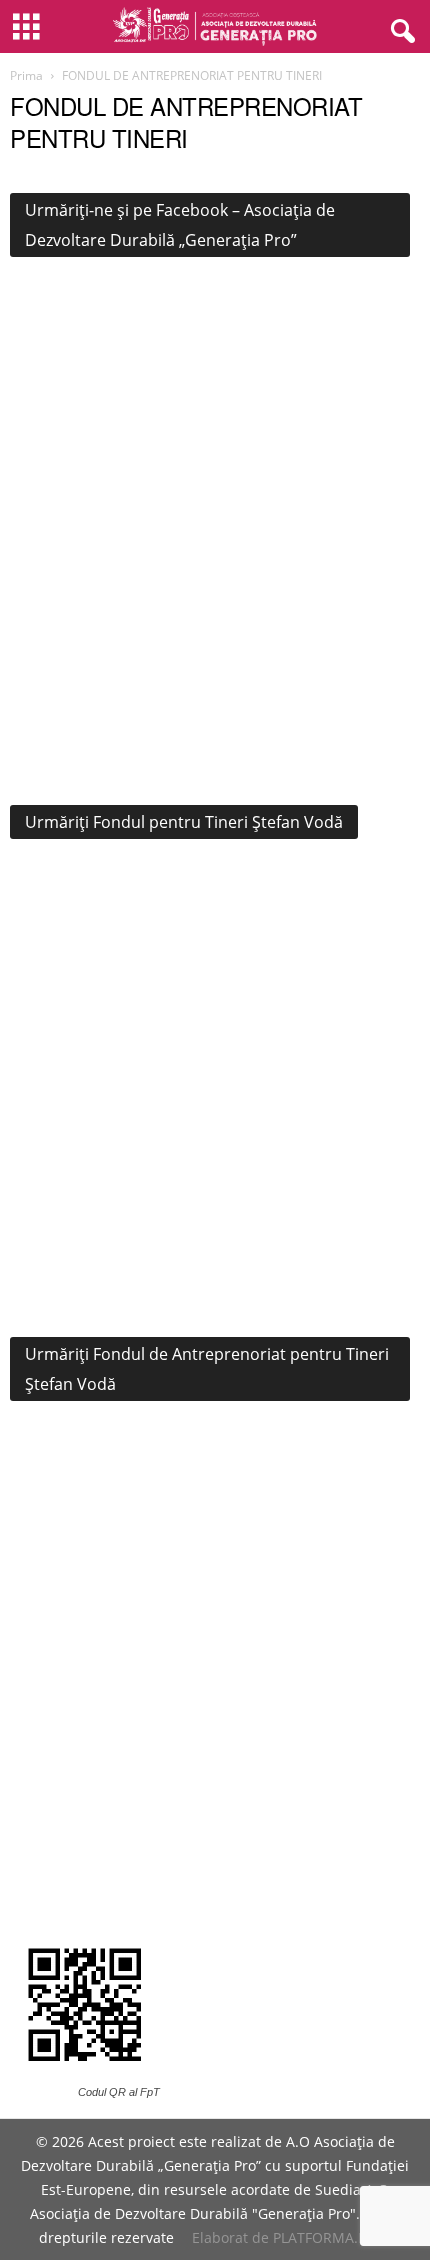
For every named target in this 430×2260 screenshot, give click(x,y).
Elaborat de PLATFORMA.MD (286, 2237)
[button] (399, 27)
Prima (26, 75)
